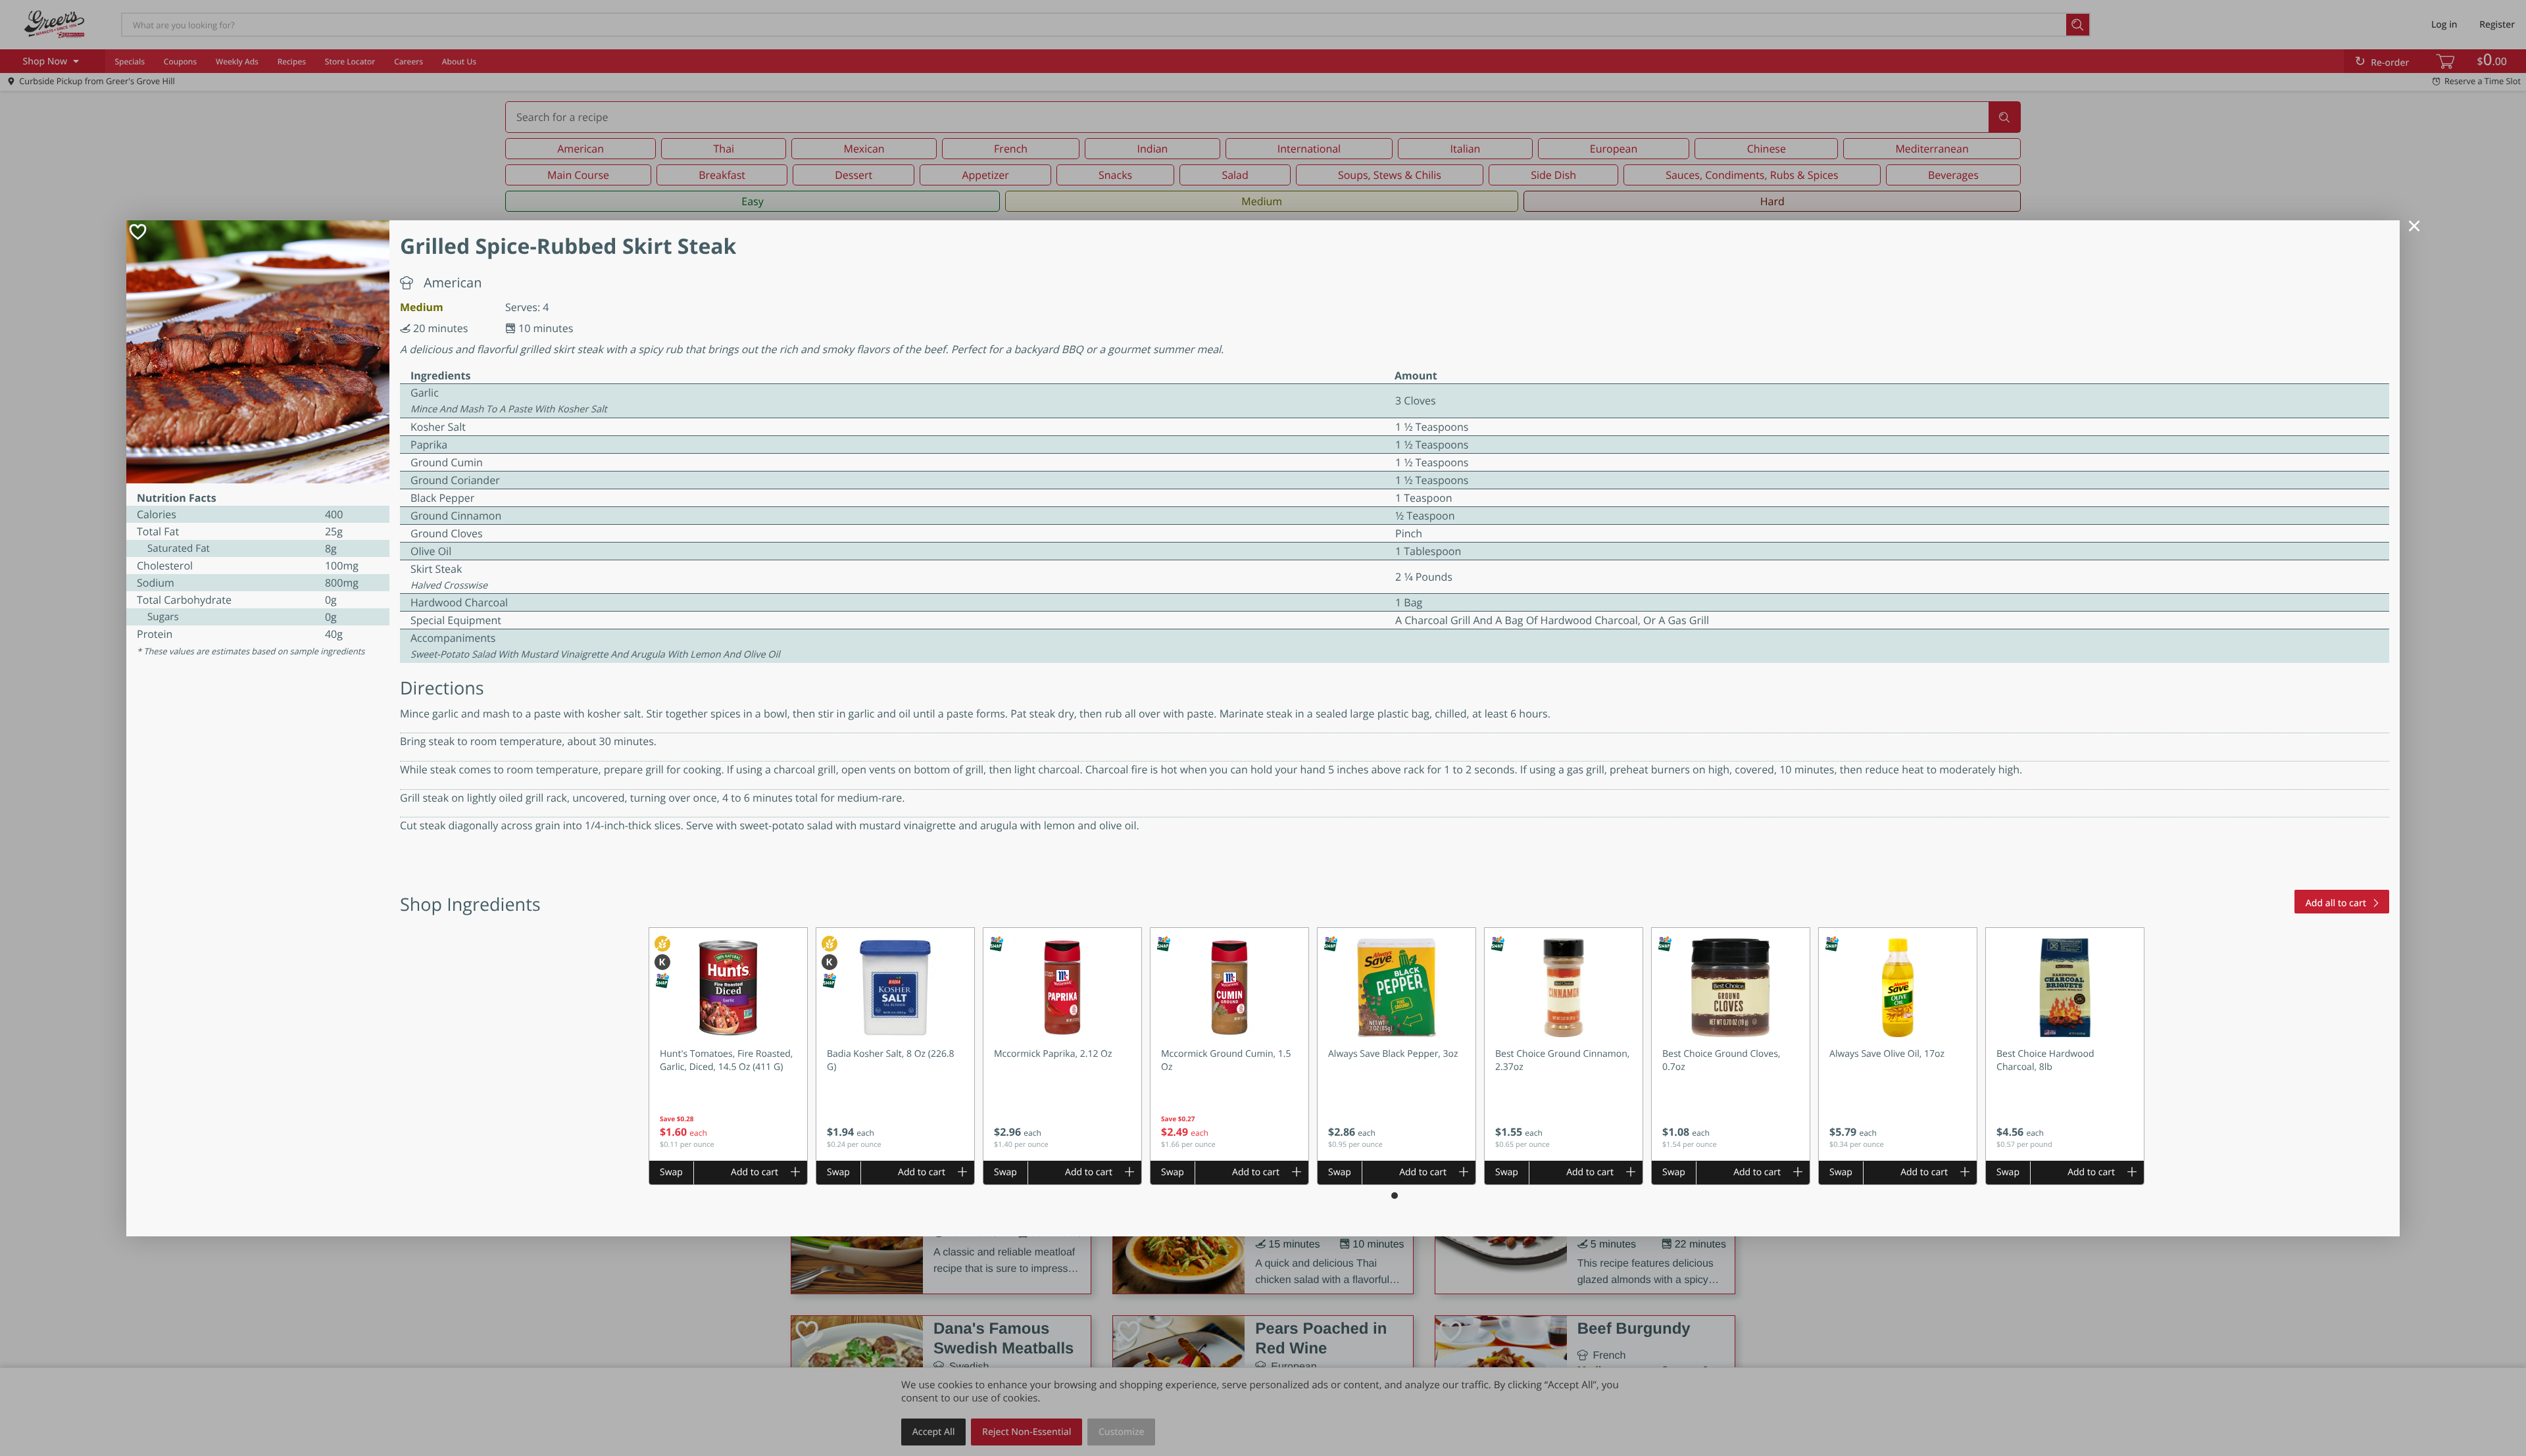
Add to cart (755, 1172)
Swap (671, 1172)
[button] (728, 1044)
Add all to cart (2336, 903)
